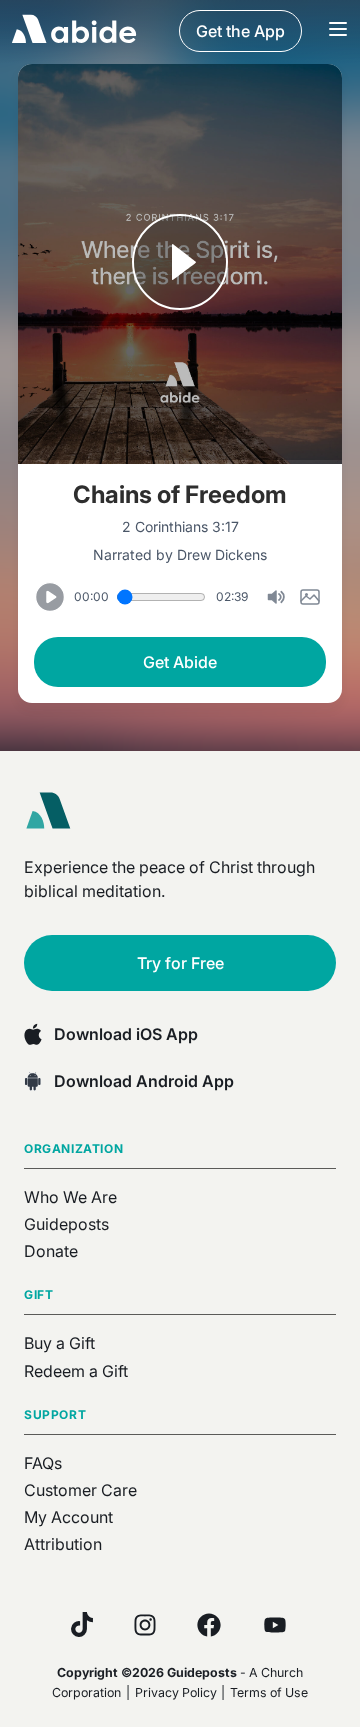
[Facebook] (209, 1625)
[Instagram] (145, 1625)
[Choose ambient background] (310, 597)
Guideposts (66, 1224)
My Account (68, 1517)
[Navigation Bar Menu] (338, 31)
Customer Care (80, 1490)
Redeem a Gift (76, 1371)
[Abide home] (55, 811)
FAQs (43, 1463)
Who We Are (70, 1197)
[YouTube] (275, 1625)
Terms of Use (269, 1692)
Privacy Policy (176, 1692)
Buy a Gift (59, 1343)
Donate (51, 1251)
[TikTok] (82, 1624)
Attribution (63, 1544)
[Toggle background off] (276, 597)
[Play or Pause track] (180, 264)
